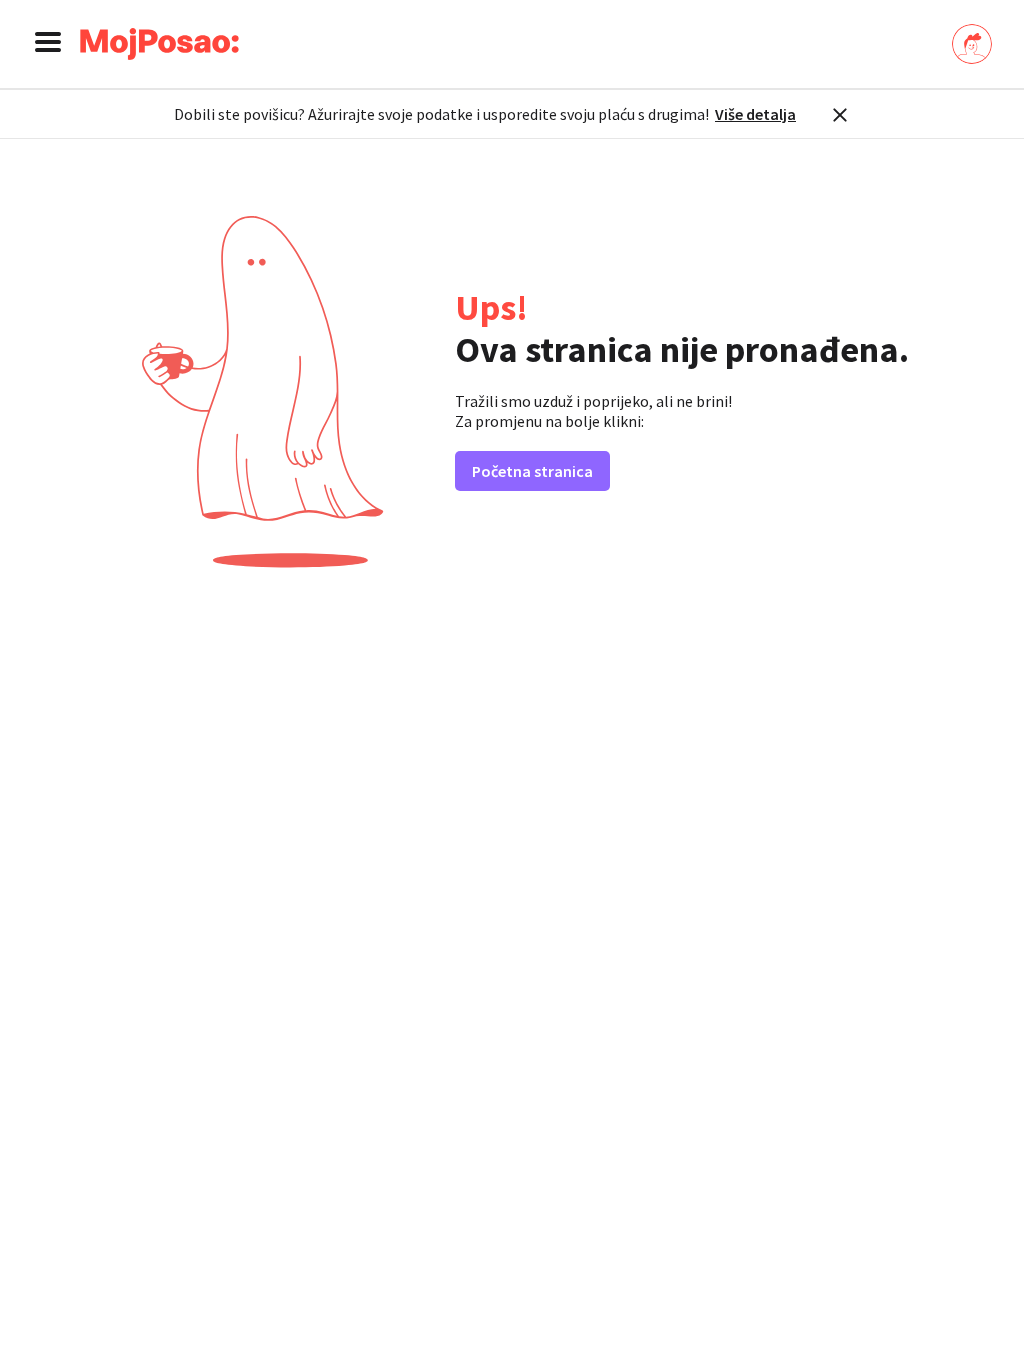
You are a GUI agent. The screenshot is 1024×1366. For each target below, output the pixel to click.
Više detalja (755, 114)
